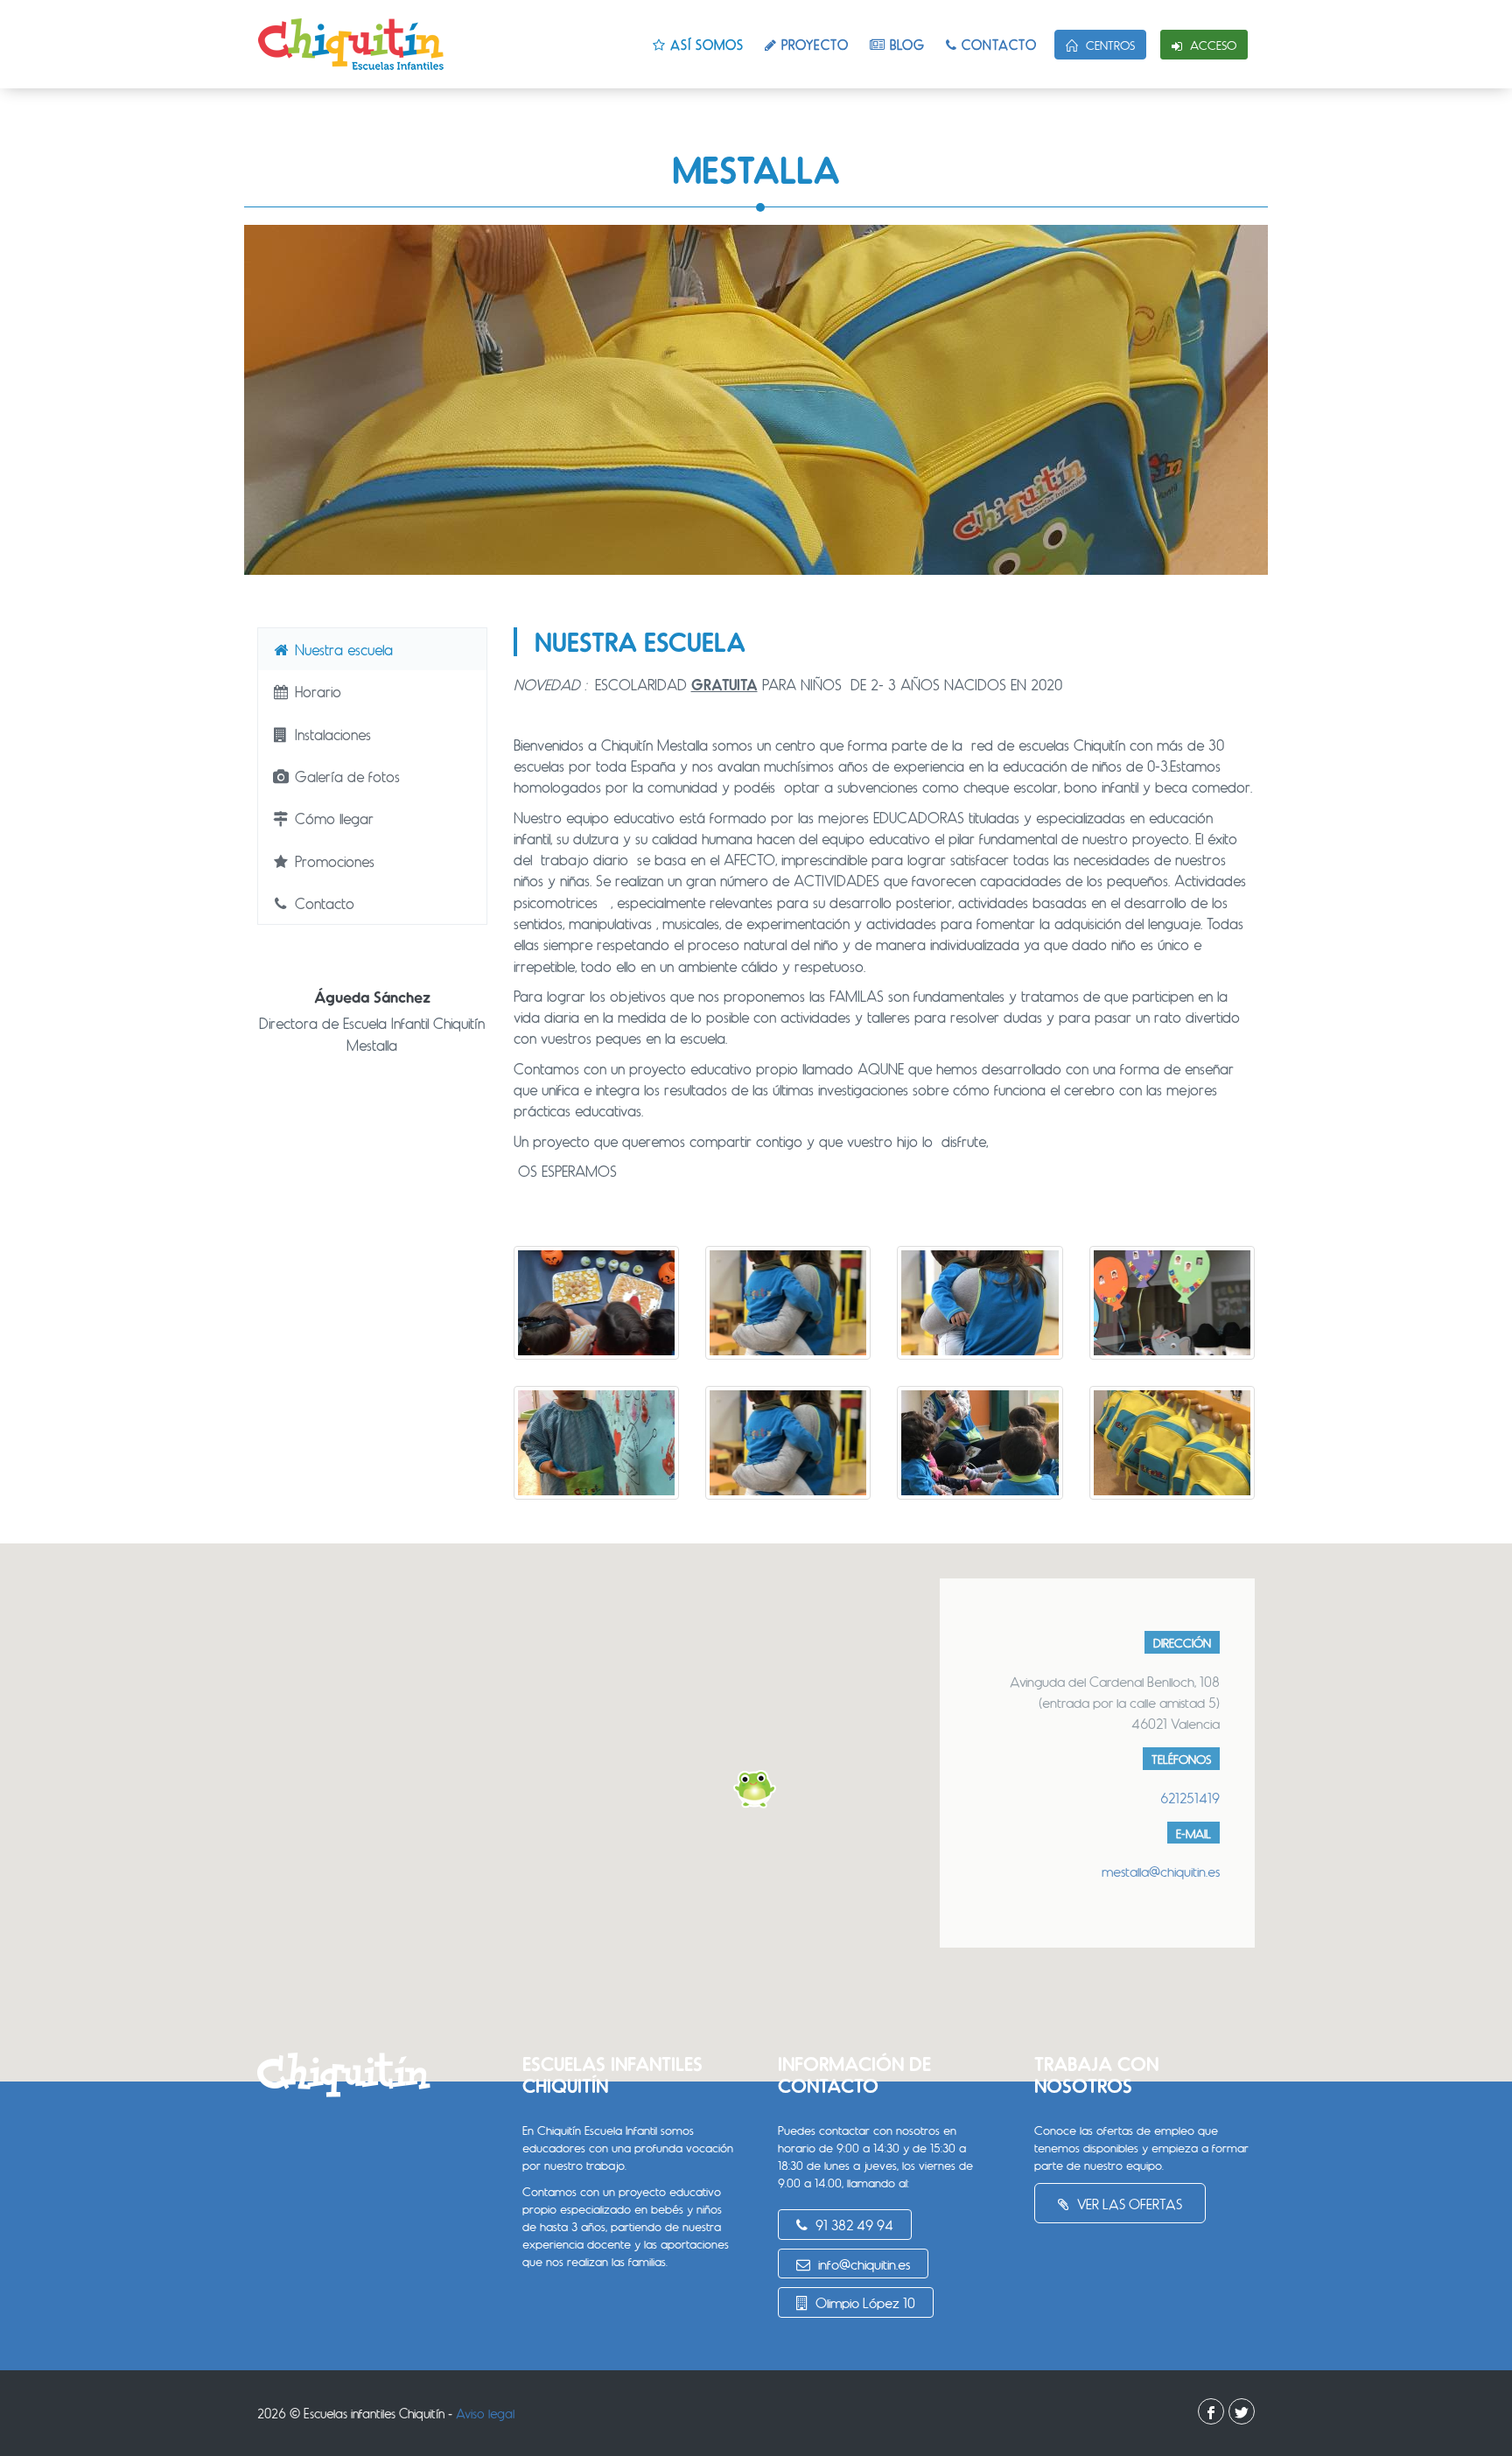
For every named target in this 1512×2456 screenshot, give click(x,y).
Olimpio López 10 (864, 2302)
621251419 (1190, 1798)
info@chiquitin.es (862, 2264)
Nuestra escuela (342, 649)
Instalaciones (331, 734)
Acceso (1211, 45)
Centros (1109, 45)
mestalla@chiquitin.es (1161, 1871)
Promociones (332, 861)
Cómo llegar (332, 818)
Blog (905, 45)
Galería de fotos (345, 776)
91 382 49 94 (853, 2225)
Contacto (997, 45)
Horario (316, 691)
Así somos (705, 45)
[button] (756, 1789)
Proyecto (813, 45)
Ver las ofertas (1128, 2204)
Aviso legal (485, 2413)
